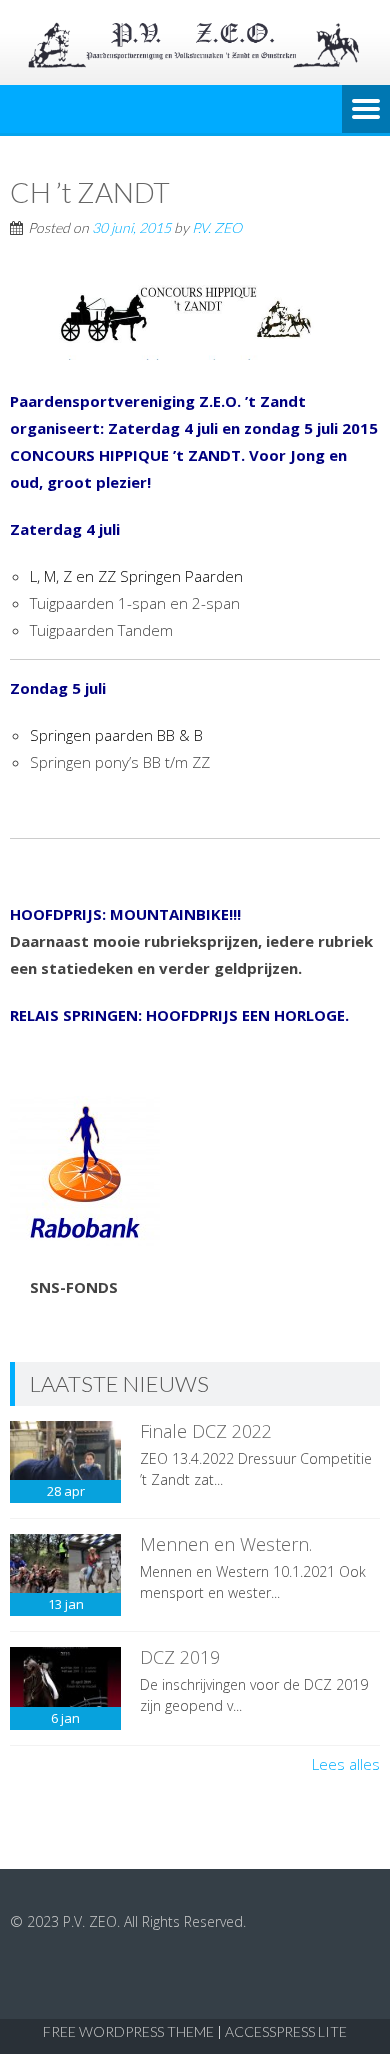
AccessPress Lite (286, 2031)
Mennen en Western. (226, 1544)
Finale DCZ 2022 (206, 1431)
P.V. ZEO (217, 227)
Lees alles (346, 1764)
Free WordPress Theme (128, 2031)
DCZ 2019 (180, 1657)
